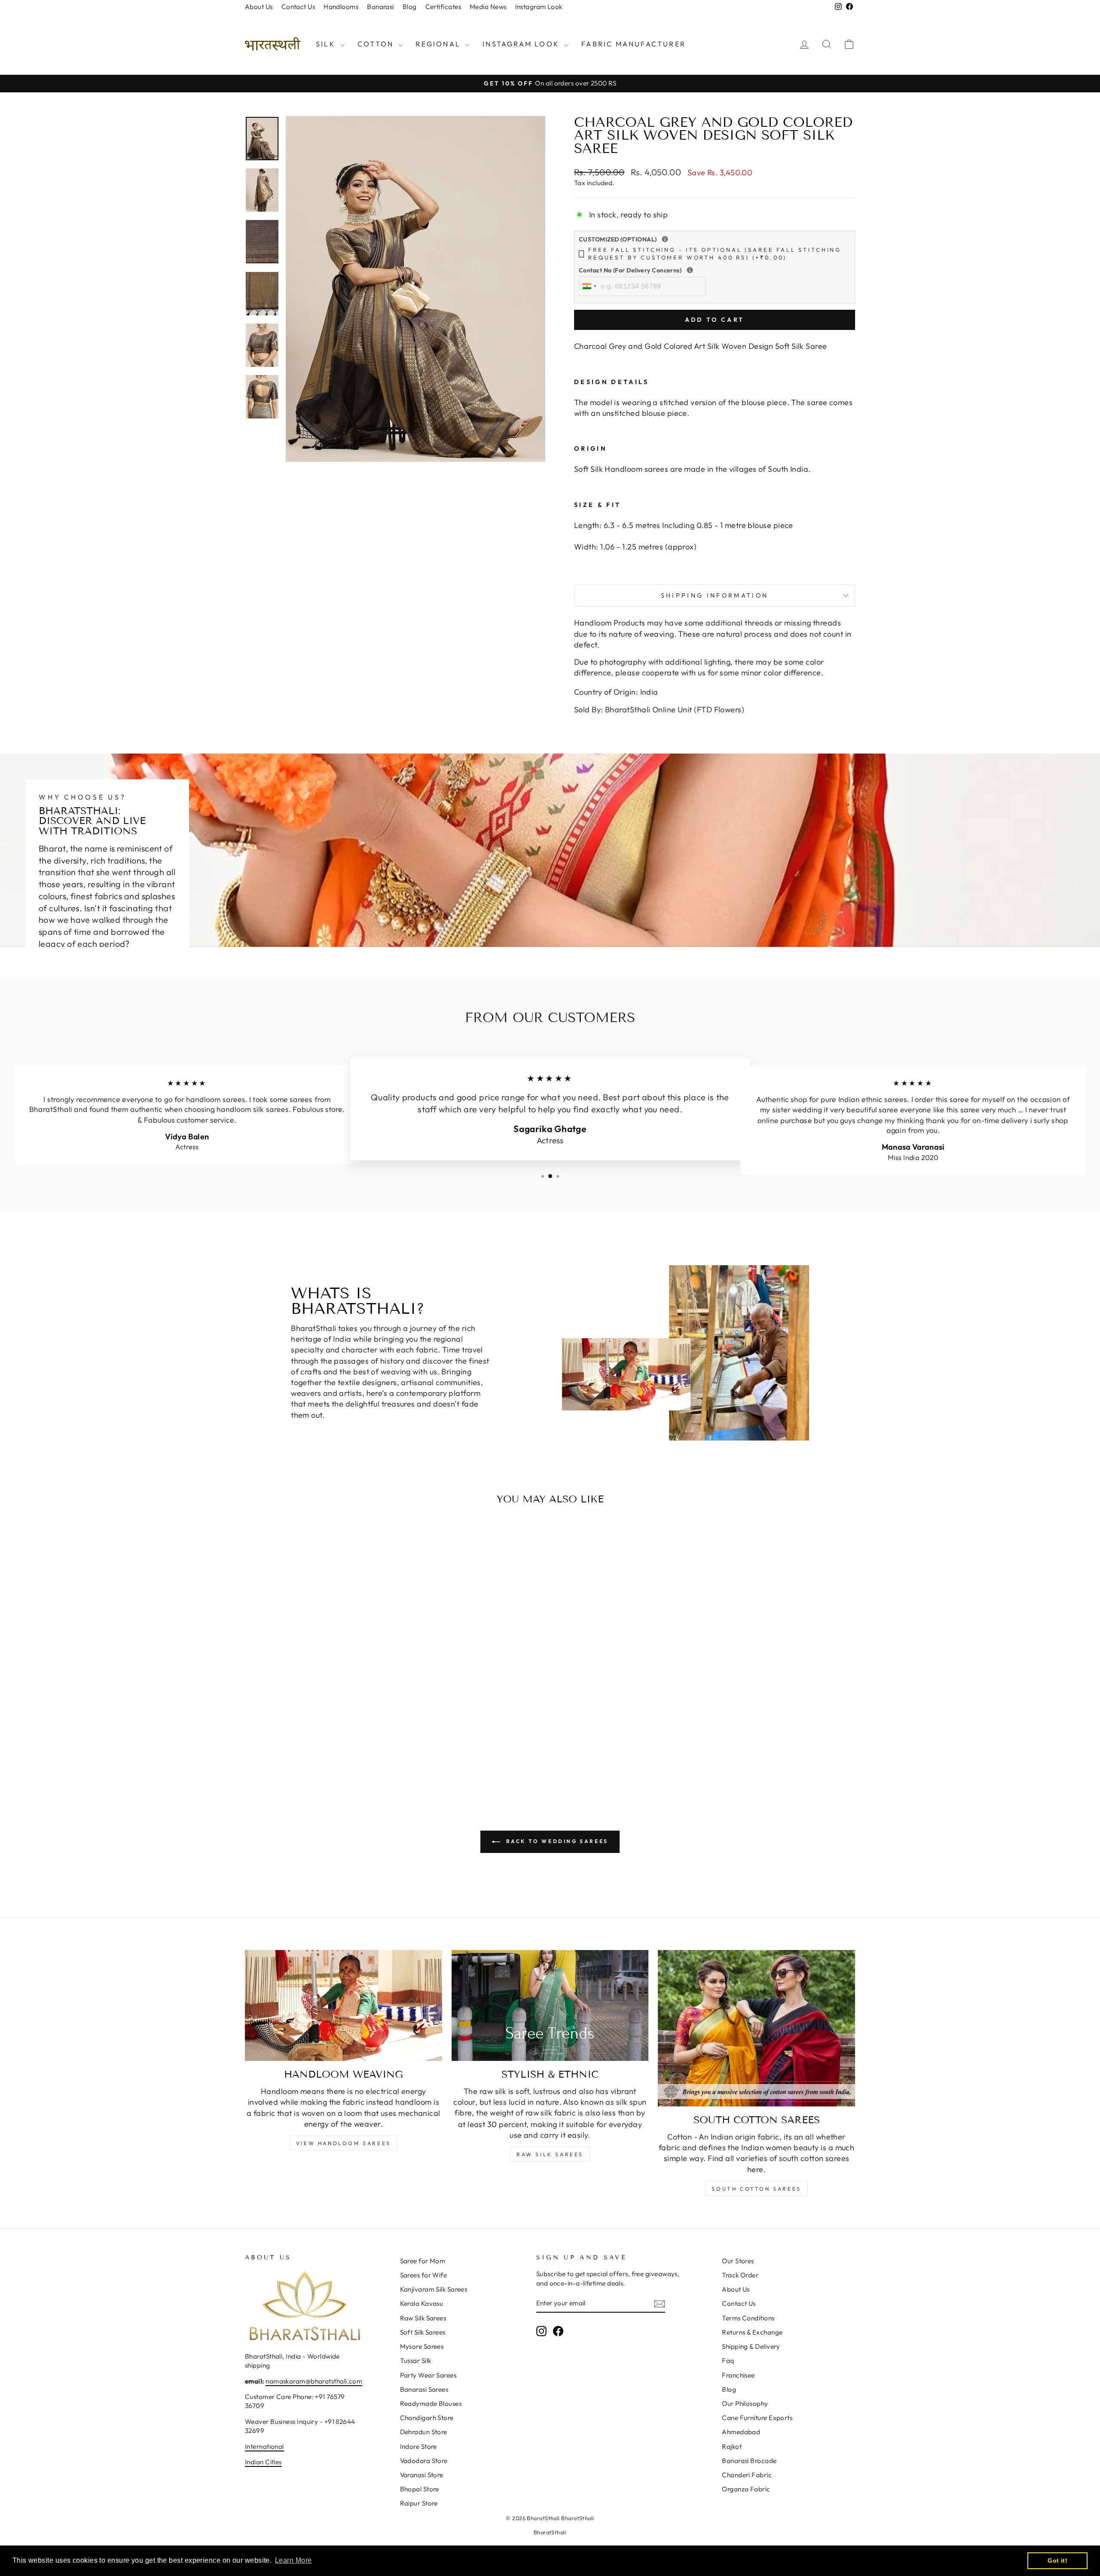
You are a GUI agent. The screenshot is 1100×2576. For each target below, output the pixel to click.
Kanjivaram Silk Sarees (434, 2289)
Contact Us (298, 7)
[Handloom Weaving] (344, 2005)
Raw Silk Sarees (550, 2154)
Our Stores (738, 2261)
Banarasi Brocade (749, 2461)
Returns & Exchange (752, 2332)
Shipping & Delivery (751, 2346)
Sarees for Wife (424, 2275)
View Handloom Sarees (344, 2143)
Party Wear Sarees (428, 2375)
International (264, 2446)
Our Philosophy (745, 2404)
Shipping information (715, 595)
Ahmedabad (741, 2432)
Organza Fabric (746, 2489)
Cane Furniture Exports (757, 2418)
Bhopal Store (420, 2489)
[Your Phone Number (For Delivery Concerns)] (690, 270)
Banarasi (380, 7)
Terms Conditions (748, 2318)
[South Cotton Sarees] (756, 2028)
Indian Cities (263, 2462)
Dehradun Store (424, 2432)
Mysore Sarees (422, 2346)
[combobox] (589, 286)
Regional (439, 44)
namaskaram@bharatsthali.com (314, 2381)
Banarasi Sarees (424, 2389)
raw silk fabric (551, 2113)
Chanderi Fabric (747, 2475)
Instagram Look (539, 7)
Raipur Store (419, 2503)
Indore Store (419, 2446)
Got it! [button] (1057, 2561)
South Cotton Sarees (756, 2189)
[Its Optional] (665, 239)
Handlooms (341, 7)
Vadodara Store (424, 2461)
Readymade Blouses (431, 2404)
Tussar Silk (416, 2361)
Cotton (377, 44)
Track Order (740, 2275)
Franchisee (738, 2375)
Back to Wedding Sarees (556, 1841)
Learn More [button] (293, 2560)
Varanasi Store (422, 2475)
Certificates (443, 7)
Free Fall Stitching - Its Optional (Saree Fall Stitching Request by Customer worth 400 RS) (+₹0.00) (715, 253)
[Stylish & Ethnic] (550, 2005)
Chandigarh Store (427, 2418)
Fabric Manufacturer (634, 44)
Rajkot (732, 2446)
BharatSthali (550, 2532)
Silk (327, 44)
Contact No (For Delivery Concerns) (686, 270)
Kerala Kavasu (422, 2303)
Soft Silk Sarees (423, 2332)
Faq (728, 2361)
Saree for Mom (423, 2261)
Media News (488, 7)
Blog (410, 7)
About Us (259, 7)
